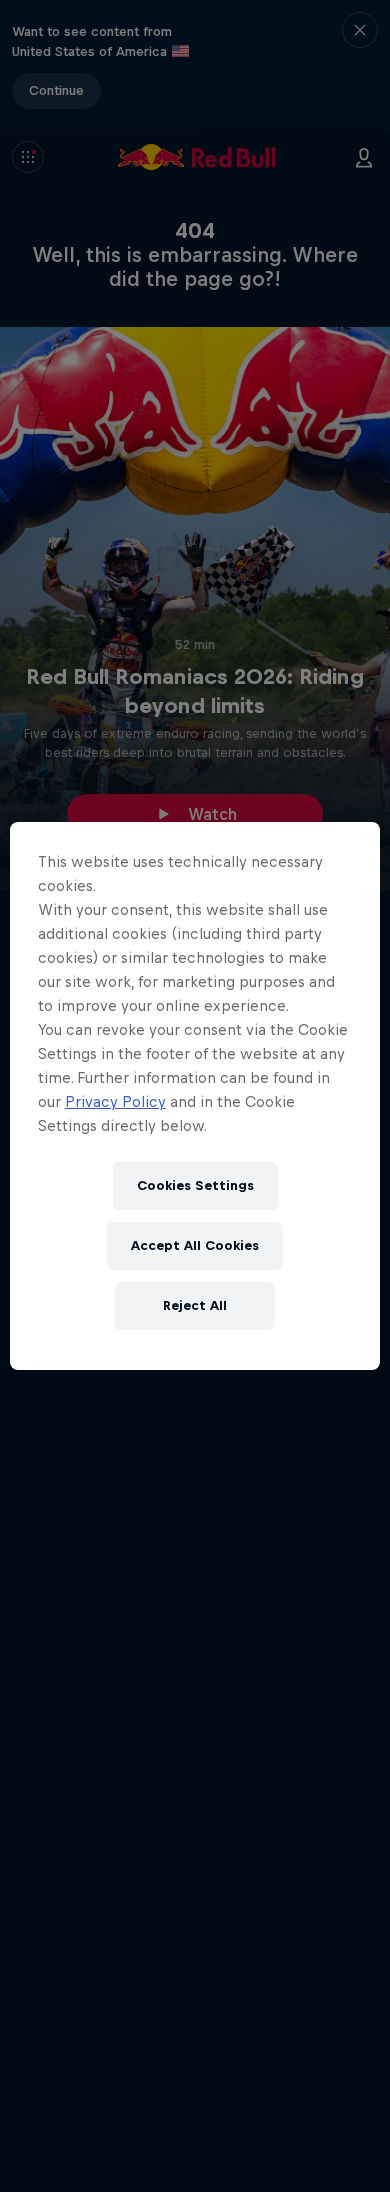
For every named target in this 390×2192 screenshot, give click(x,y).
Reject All (195, 1305)
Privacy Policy (115, 1101)
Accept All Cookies (195, 1245)
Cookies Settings (195, 1185)
